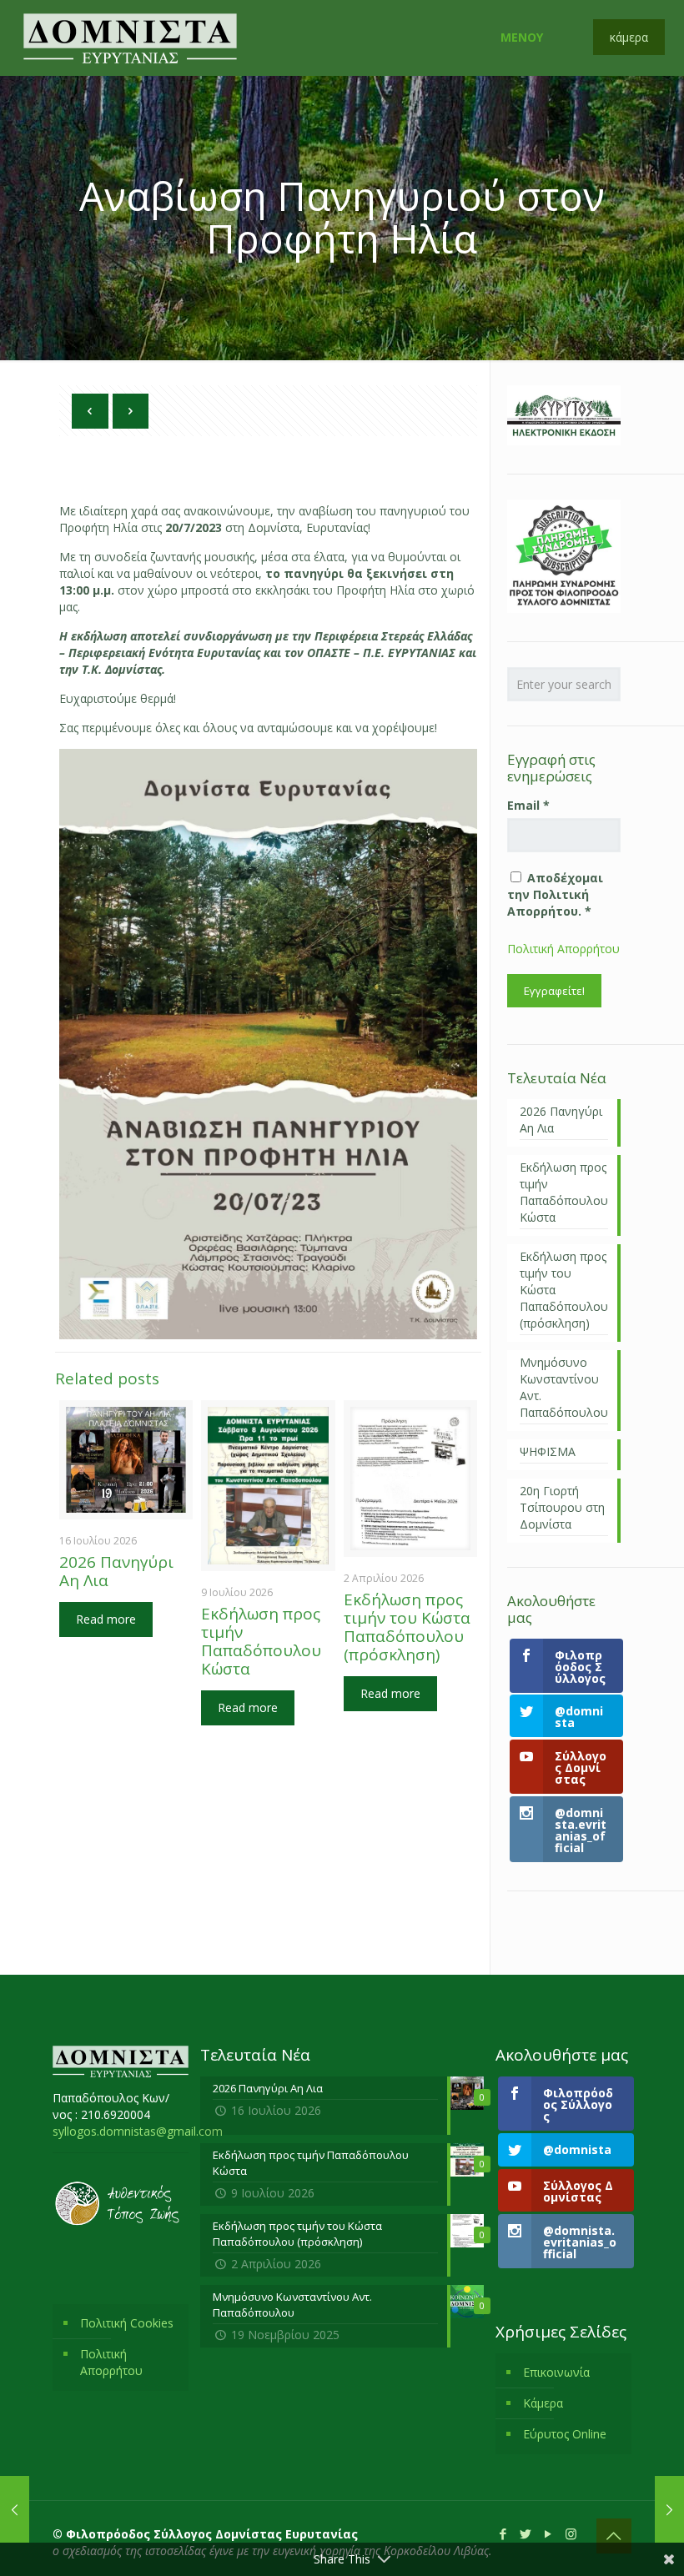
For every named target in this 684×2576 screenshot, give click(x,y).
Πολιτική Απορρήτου (563, 949)
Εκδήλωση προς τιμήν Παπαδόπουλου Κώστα (261, 1641)
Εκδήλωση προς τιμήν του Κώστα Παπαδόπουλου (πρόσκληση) (407, 1627)
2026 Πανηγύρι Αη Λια (116, 1571)
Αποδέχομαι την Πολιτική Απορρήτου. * (555, 894)
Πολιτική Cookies (127, 2323)
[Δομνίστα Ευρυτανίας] (130, 38)
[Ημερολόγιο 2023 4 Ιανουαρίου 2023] (15, 2509)
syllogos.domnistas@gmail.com (138, 2131)
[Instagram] (571, 2533)
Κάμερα (543, 2403)
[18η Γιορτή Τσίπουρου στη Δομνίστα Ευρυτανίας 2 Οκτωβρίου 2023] (669, 2509)
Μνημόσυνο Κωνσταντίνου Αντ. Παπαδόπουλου (564, 1387)
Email (528, 805)
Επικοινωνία (556, 2372)
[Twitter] (526, 2533)
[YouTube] (548, 2533)
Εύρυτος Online (565, 2434)
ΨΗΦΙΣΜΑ (548, 1451)
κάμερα (629, 37)
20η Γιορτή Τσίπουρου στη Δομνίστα (562, 1507)
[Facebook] (503, 2533)
